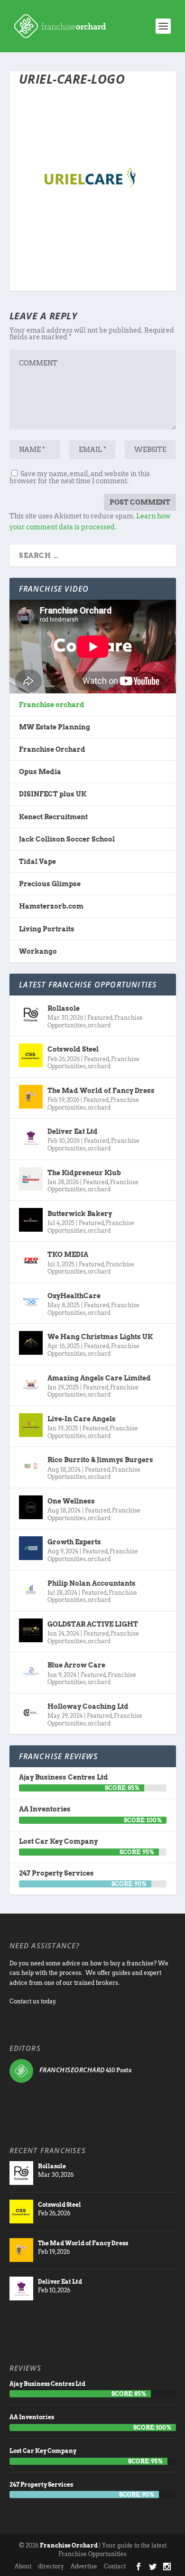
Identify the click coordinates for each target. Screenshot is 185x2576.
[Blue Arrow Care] (31, 1671)
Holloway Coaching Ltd (88, 1706)
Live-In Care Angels (82, 1419)
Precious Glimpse (50, 884)
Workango (38, 951)
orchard (99, 1025)
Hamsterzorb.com (51, 906)
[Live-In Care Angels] (31, 1425)
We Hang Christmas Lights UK (100, 1337)
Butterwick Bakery (80, 1214)
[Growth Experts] (31, 1548)
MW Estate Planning (55, 727)
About (23, 2566)
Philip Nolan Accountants (92, 1583)
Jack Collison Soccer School (67, 839)
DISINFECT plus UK (53, 794)
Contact (115, 2566)
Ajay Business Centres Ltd (64, 1777)
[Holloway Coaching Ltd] (31, 1713)
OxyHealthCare (74, 1296)
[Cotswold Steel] (31, 1055)
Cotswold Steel (73, 1049)
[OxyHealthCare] (31, 1302)
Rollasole (64, 1008)
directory (51, 2566)
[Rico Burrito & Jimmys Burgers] (31, 1466)
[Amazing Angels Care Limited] (31, 1384)
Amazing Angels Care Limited (99, 1378)
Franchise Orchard (52, 749)
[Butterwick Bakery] (31, 1220)
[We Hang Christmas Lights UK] (31, 1343)
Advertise (84, 2566)
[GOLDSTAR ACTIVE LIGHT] (31, 1630)
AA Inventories (45, 1809)
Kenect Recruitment (53, 817)
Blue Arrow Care (76, 1665)
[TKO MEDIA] (31, 1261)
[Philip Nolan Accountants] (31, 1590)
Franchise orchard (52, 705)
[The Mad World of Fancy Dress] (31, 1097)
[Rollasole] (31, 1015)
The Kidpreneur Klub (84, 1173)
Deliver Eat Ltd (73, 1131)
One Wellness (71, 1501)
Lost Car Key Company (58, 1841)
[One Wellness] (31, 1507)
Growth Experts (74, 1542)
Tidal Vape (37, 862)
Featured (100, 1018)
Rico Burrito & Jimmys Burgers (100, 1460)
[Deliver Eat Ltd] (31, 1138)
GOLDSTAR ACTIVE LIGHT (93, 1624)
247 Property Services (56, 1873)
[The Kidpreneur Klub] (31, 1179)
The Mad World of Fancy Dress (101, 1091)
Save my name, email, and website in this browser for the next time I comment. (80, 477)
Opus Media (40, 772)
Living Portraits (47, 929)
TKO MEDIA (68, 1254)
